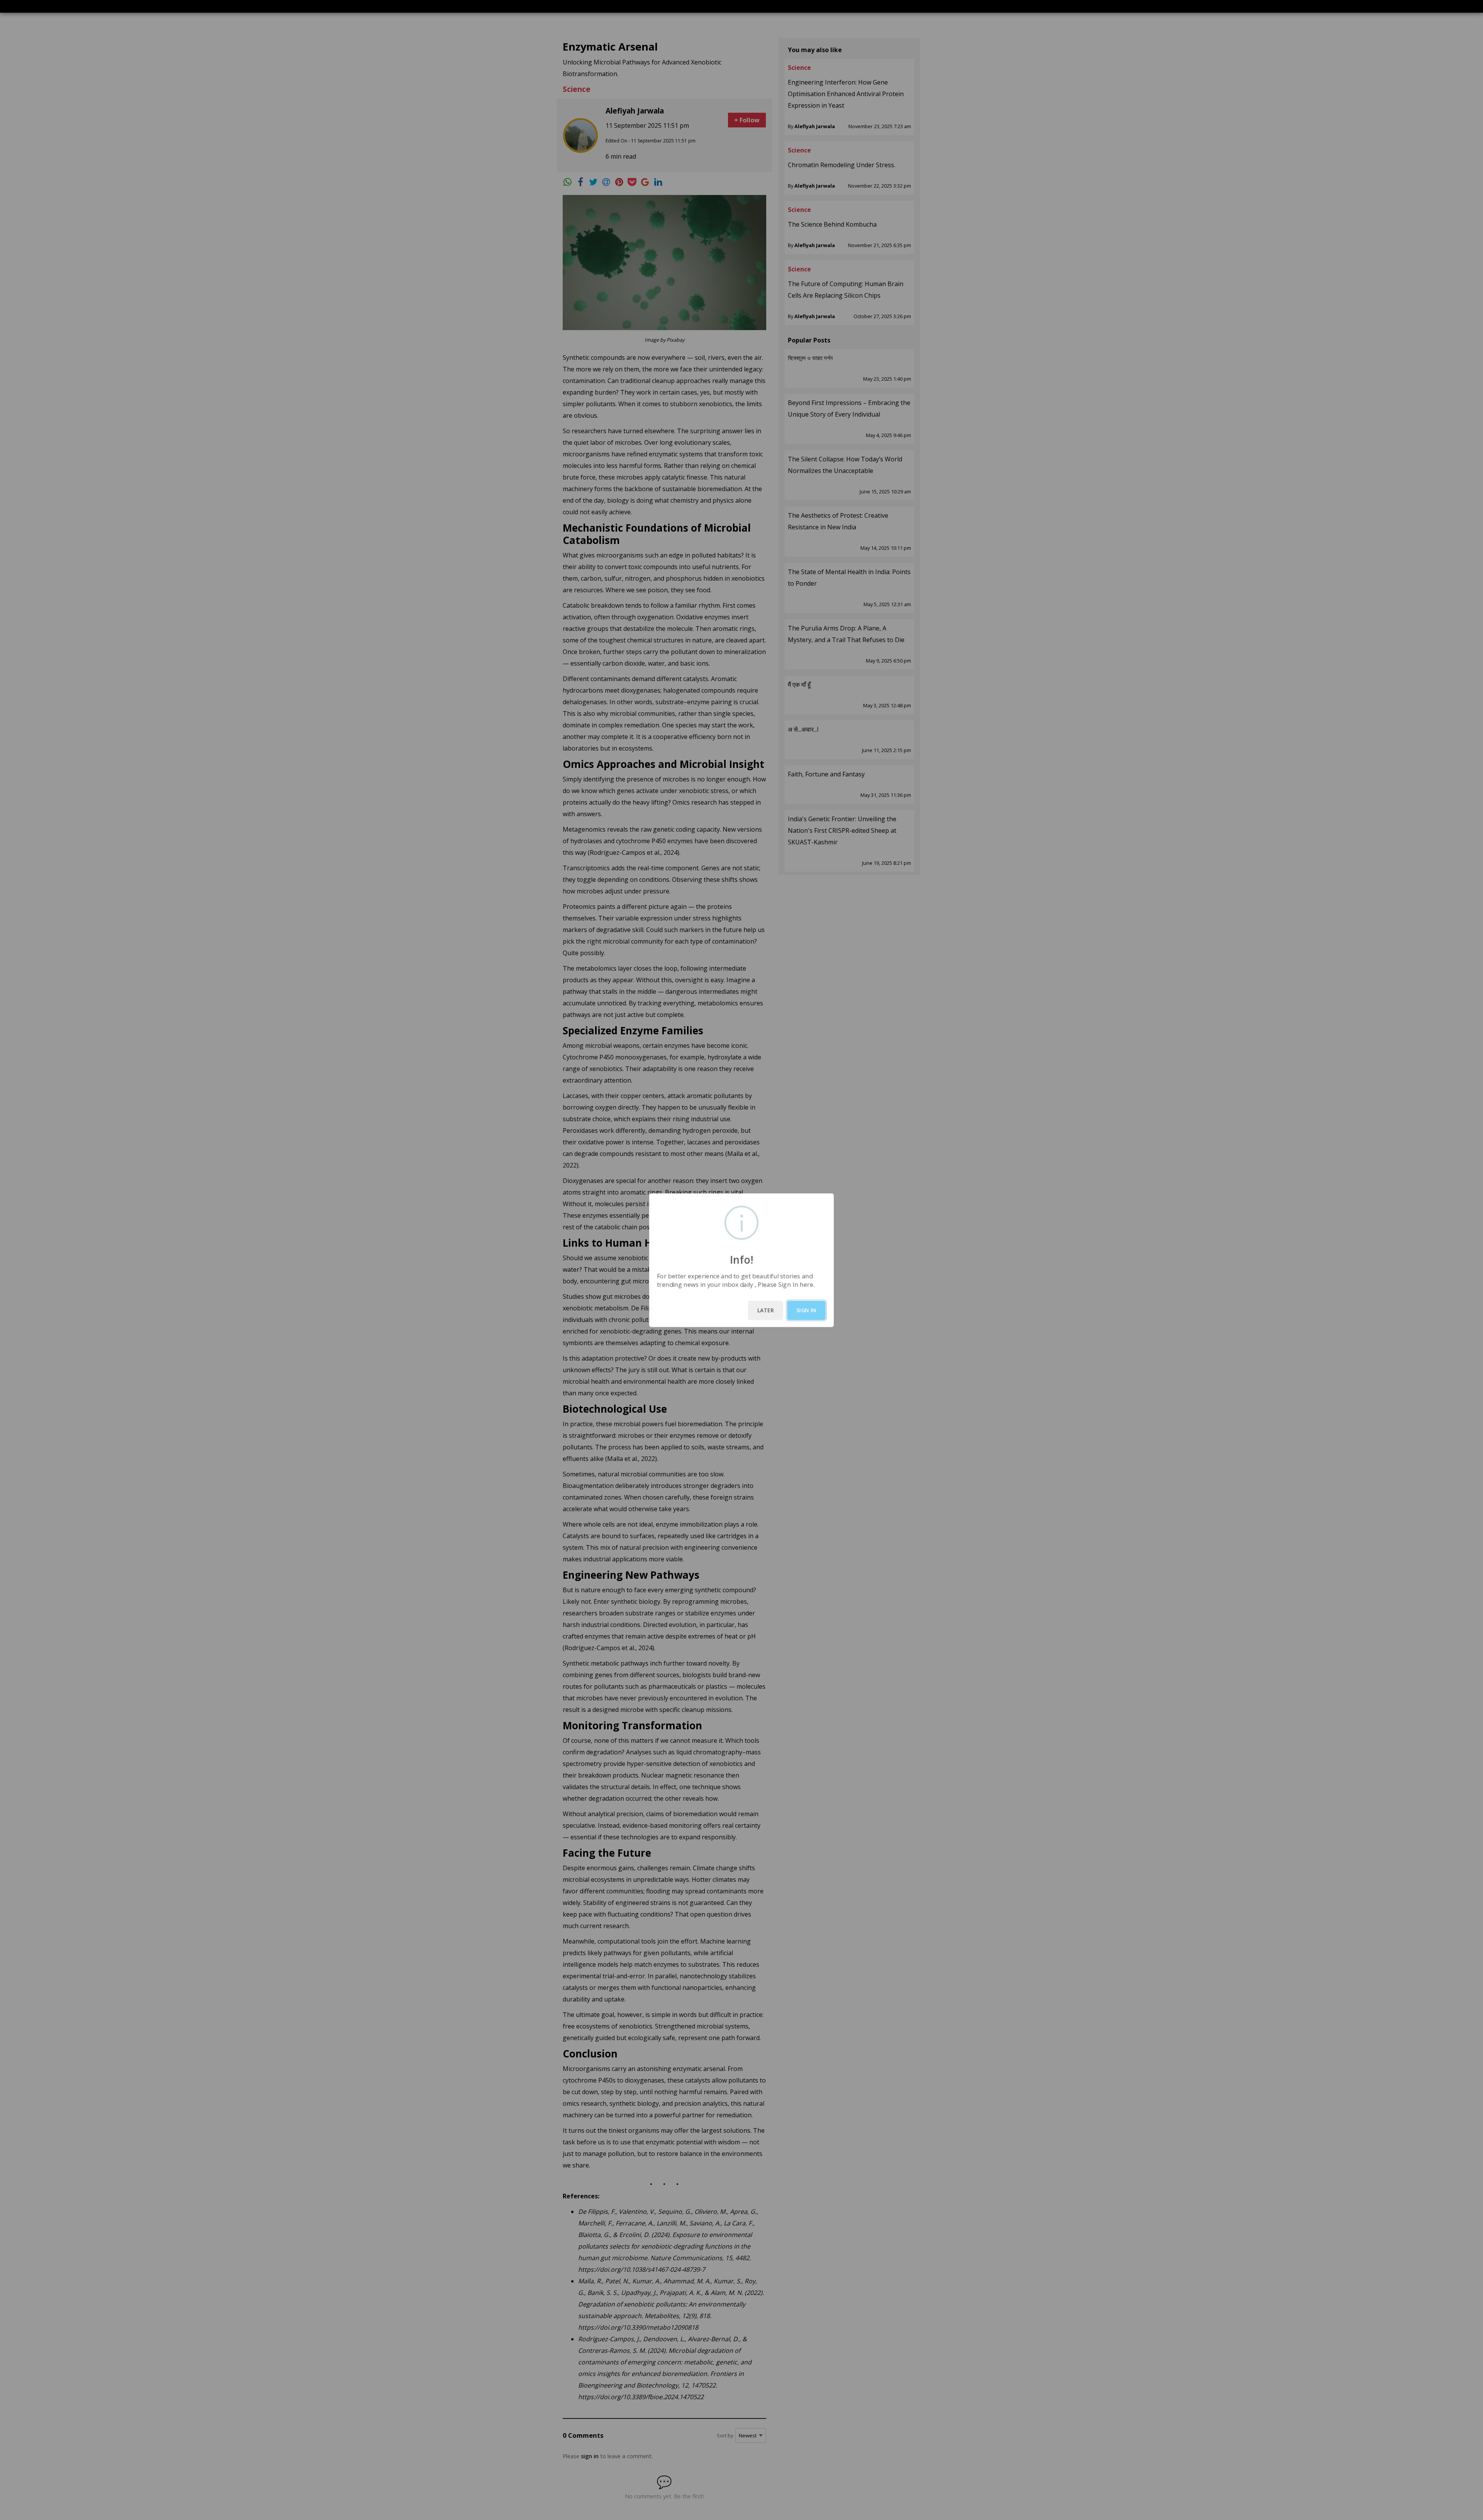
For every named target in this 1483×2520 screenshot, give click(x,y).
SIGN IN (806, 1310)
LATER (766, 1310)
